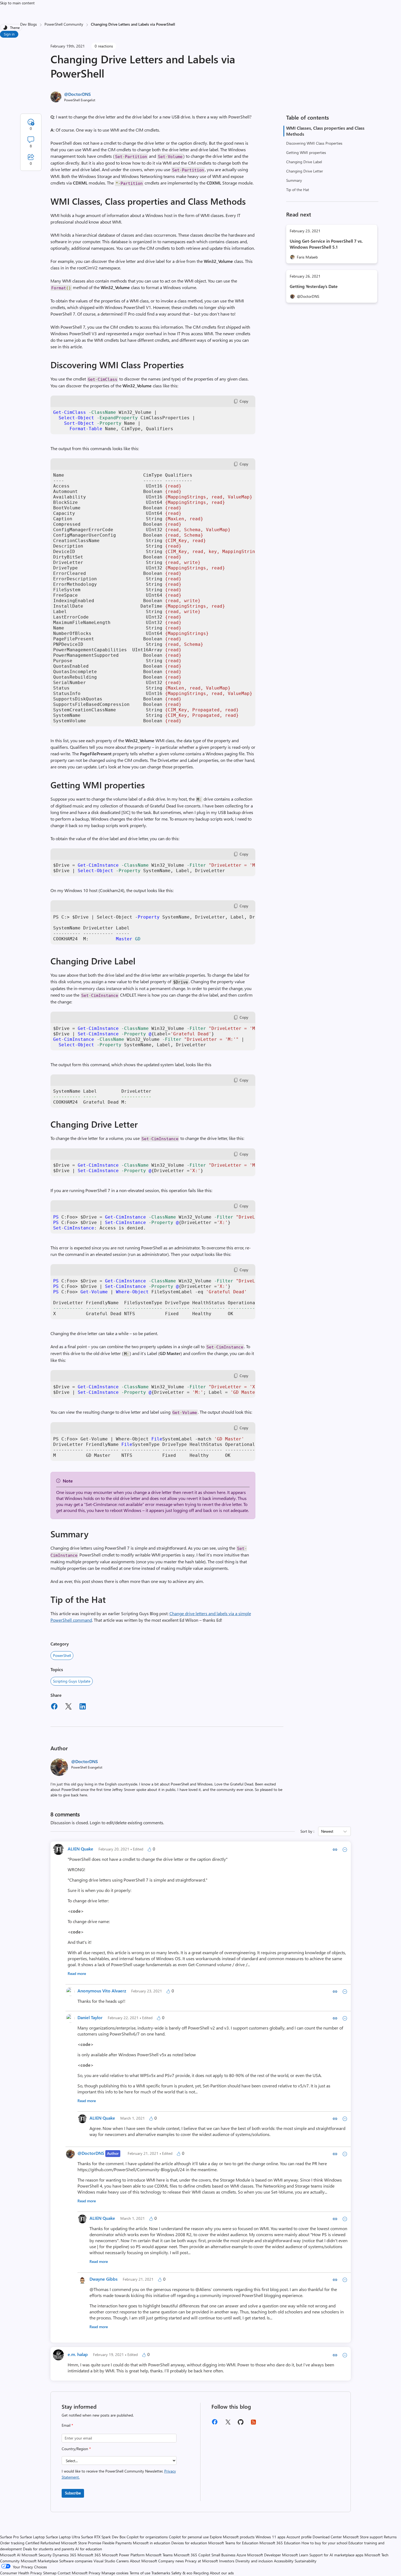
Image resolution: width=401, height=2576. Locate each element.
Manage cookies (115, 2573)
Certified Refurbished (43, 2543)
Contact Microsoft (73, 2573)
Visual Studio (104, 2561)
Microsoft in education (152, 2543)
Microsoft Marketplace (39, 2561)
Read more (77, 1973)
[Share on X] (68, 1707)
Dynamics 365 (65, 2555)
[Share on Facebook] (54, 1707)
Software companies (76, 2561)
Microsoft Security (37, 2555)
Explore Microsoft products (232, 2537)
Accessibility (284, 2561)
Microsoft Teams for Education (233, 2543)
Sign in (9, 34)
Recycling (201, 2573)
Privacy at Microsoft (201, 2561)
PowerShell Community (64, 24)
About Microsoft (143, 2561)
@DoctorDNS (77, 94)
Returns (390, 2537)
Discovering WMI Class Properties (314, 143)
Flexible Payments (117, 2543)
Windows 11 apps (270, 2537)
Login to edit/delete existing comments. (127, 1822)
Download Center (327, 2537)
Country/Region (76, 2449)
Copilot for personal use (189, 2537)
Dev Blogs (29, 24)
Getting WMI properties (306, 152)
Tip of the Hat (298, 190)
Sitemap (50, 2573)
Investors (227, 2561)
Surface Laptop (32, 2537)
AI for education (89, 2549)
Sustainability (306, 2561)
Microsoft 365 (89, 2555)
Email (67, 2425)
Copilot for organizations (147, 2537)
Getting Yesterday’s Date (314, 286)
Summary (294, 180)
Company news (171, 2561)
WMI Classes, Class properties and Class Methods (325, 131)
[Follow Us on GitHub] (241, 2424)
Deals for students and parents (49, 2549)
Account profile (299, 2537)
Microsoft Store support (363, 2537)
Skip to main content (17, 3)
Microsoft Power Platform (123, 2555)
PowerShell (62, 1655)
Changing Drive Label (304, 162)
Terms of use (140, 2573)
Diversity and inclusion (254, 2561)
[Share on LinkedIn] (83, 1707)
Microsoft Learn (295, 2555)
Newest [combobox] (327, 1831)
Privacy (95, 2573)
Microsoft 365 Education (280, 2543)
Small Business (223, 2555)
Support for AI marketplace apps (336, 2555)
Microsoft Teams (159, 2555)
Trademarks (161, 2573)
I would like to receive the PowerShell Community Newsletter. (119, 2474)
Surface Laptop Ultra (63, 2537)
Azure (241, 2555)
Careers (122, 2561)
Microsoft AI (10, 2555)
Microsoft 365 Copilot (192, 2555)
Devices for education (189, 2543)
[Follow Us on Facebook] (215, 2424)
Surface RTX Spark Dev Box (103, 2537)
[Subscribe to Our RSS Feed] (253, 2424)
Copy (244, 401)
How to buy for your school (324, 2543)
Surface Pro (9, 2537)
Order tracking (12, 2543)
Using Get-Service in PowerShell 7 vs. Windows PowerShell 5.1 (326, 244)
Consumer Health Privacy (21, 2573)
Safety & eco (182, 2573)
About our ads (222, 2573)
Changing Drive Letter (305, 171)
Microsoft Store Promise (81, 2543)
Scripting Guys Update (72, 1681)
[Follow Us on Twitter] (228, 2424)
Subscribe (73, 2493)
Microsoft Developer (264, 2555)
